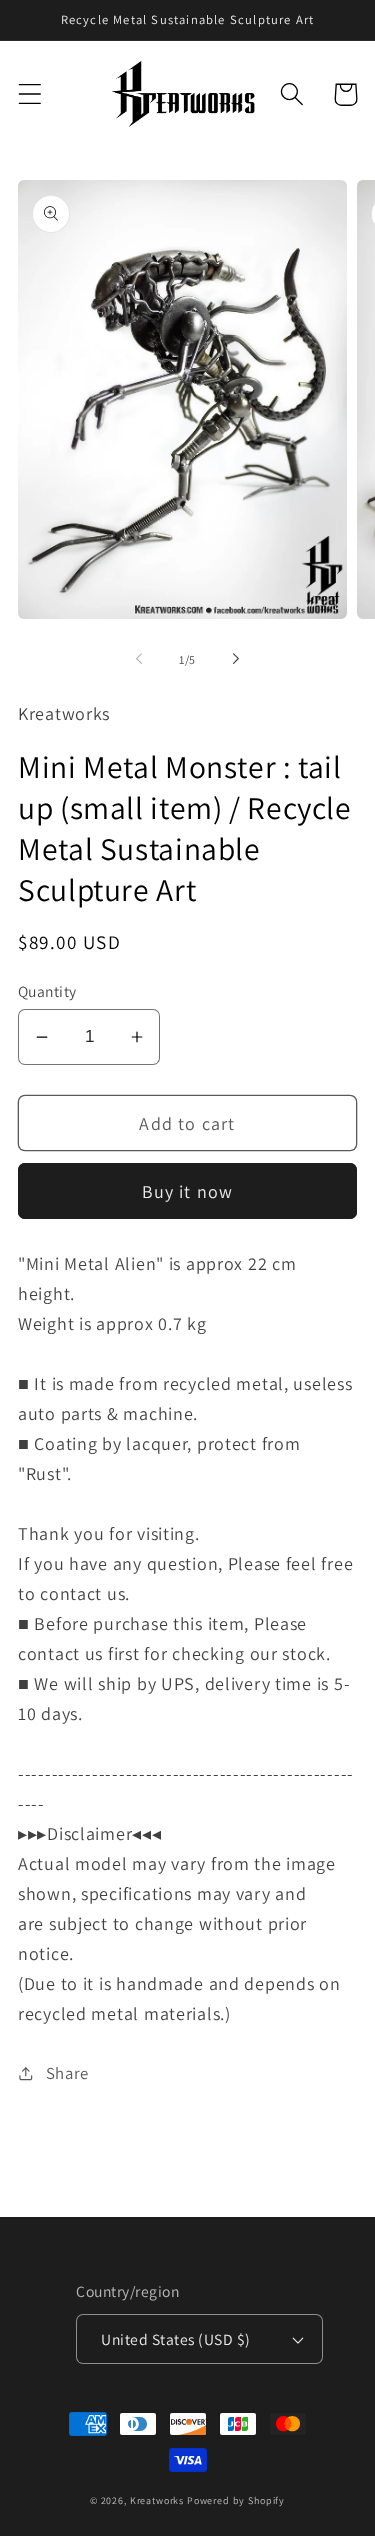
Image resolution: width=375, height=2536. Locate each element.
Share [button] (67, 2073)
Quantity (47, 991)
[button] (30, 94)
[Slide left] (139, 659)
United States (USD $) (175, 2339)
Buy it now (188, 1191)
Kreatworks (157, 2500)
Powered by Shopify (236, 2500)
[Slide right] (236, 659)
